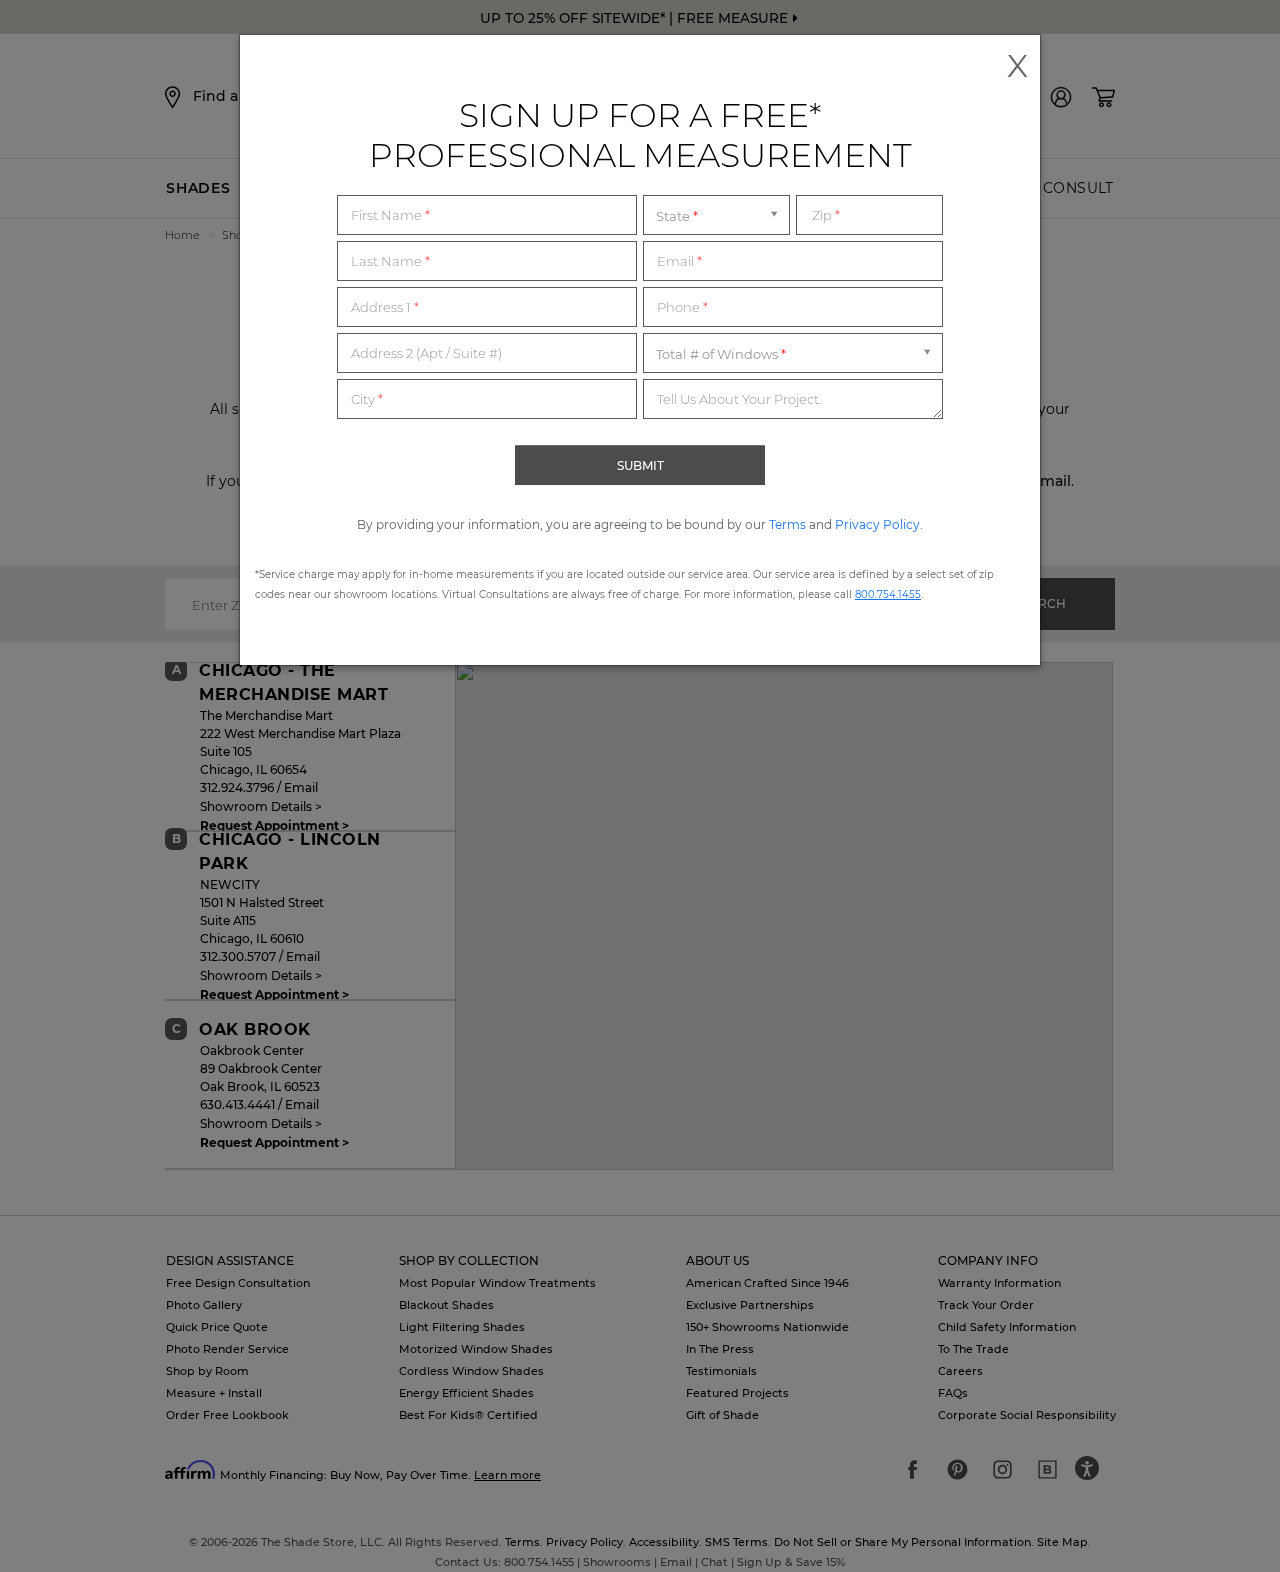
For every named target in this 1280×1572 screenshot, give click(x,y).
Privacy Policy (877, 524)
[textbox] (487, 215)
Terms (787, 524)
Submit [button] (640, 465)
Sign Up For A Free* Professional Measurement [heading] (640, 135)
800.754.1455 (888, 594)
